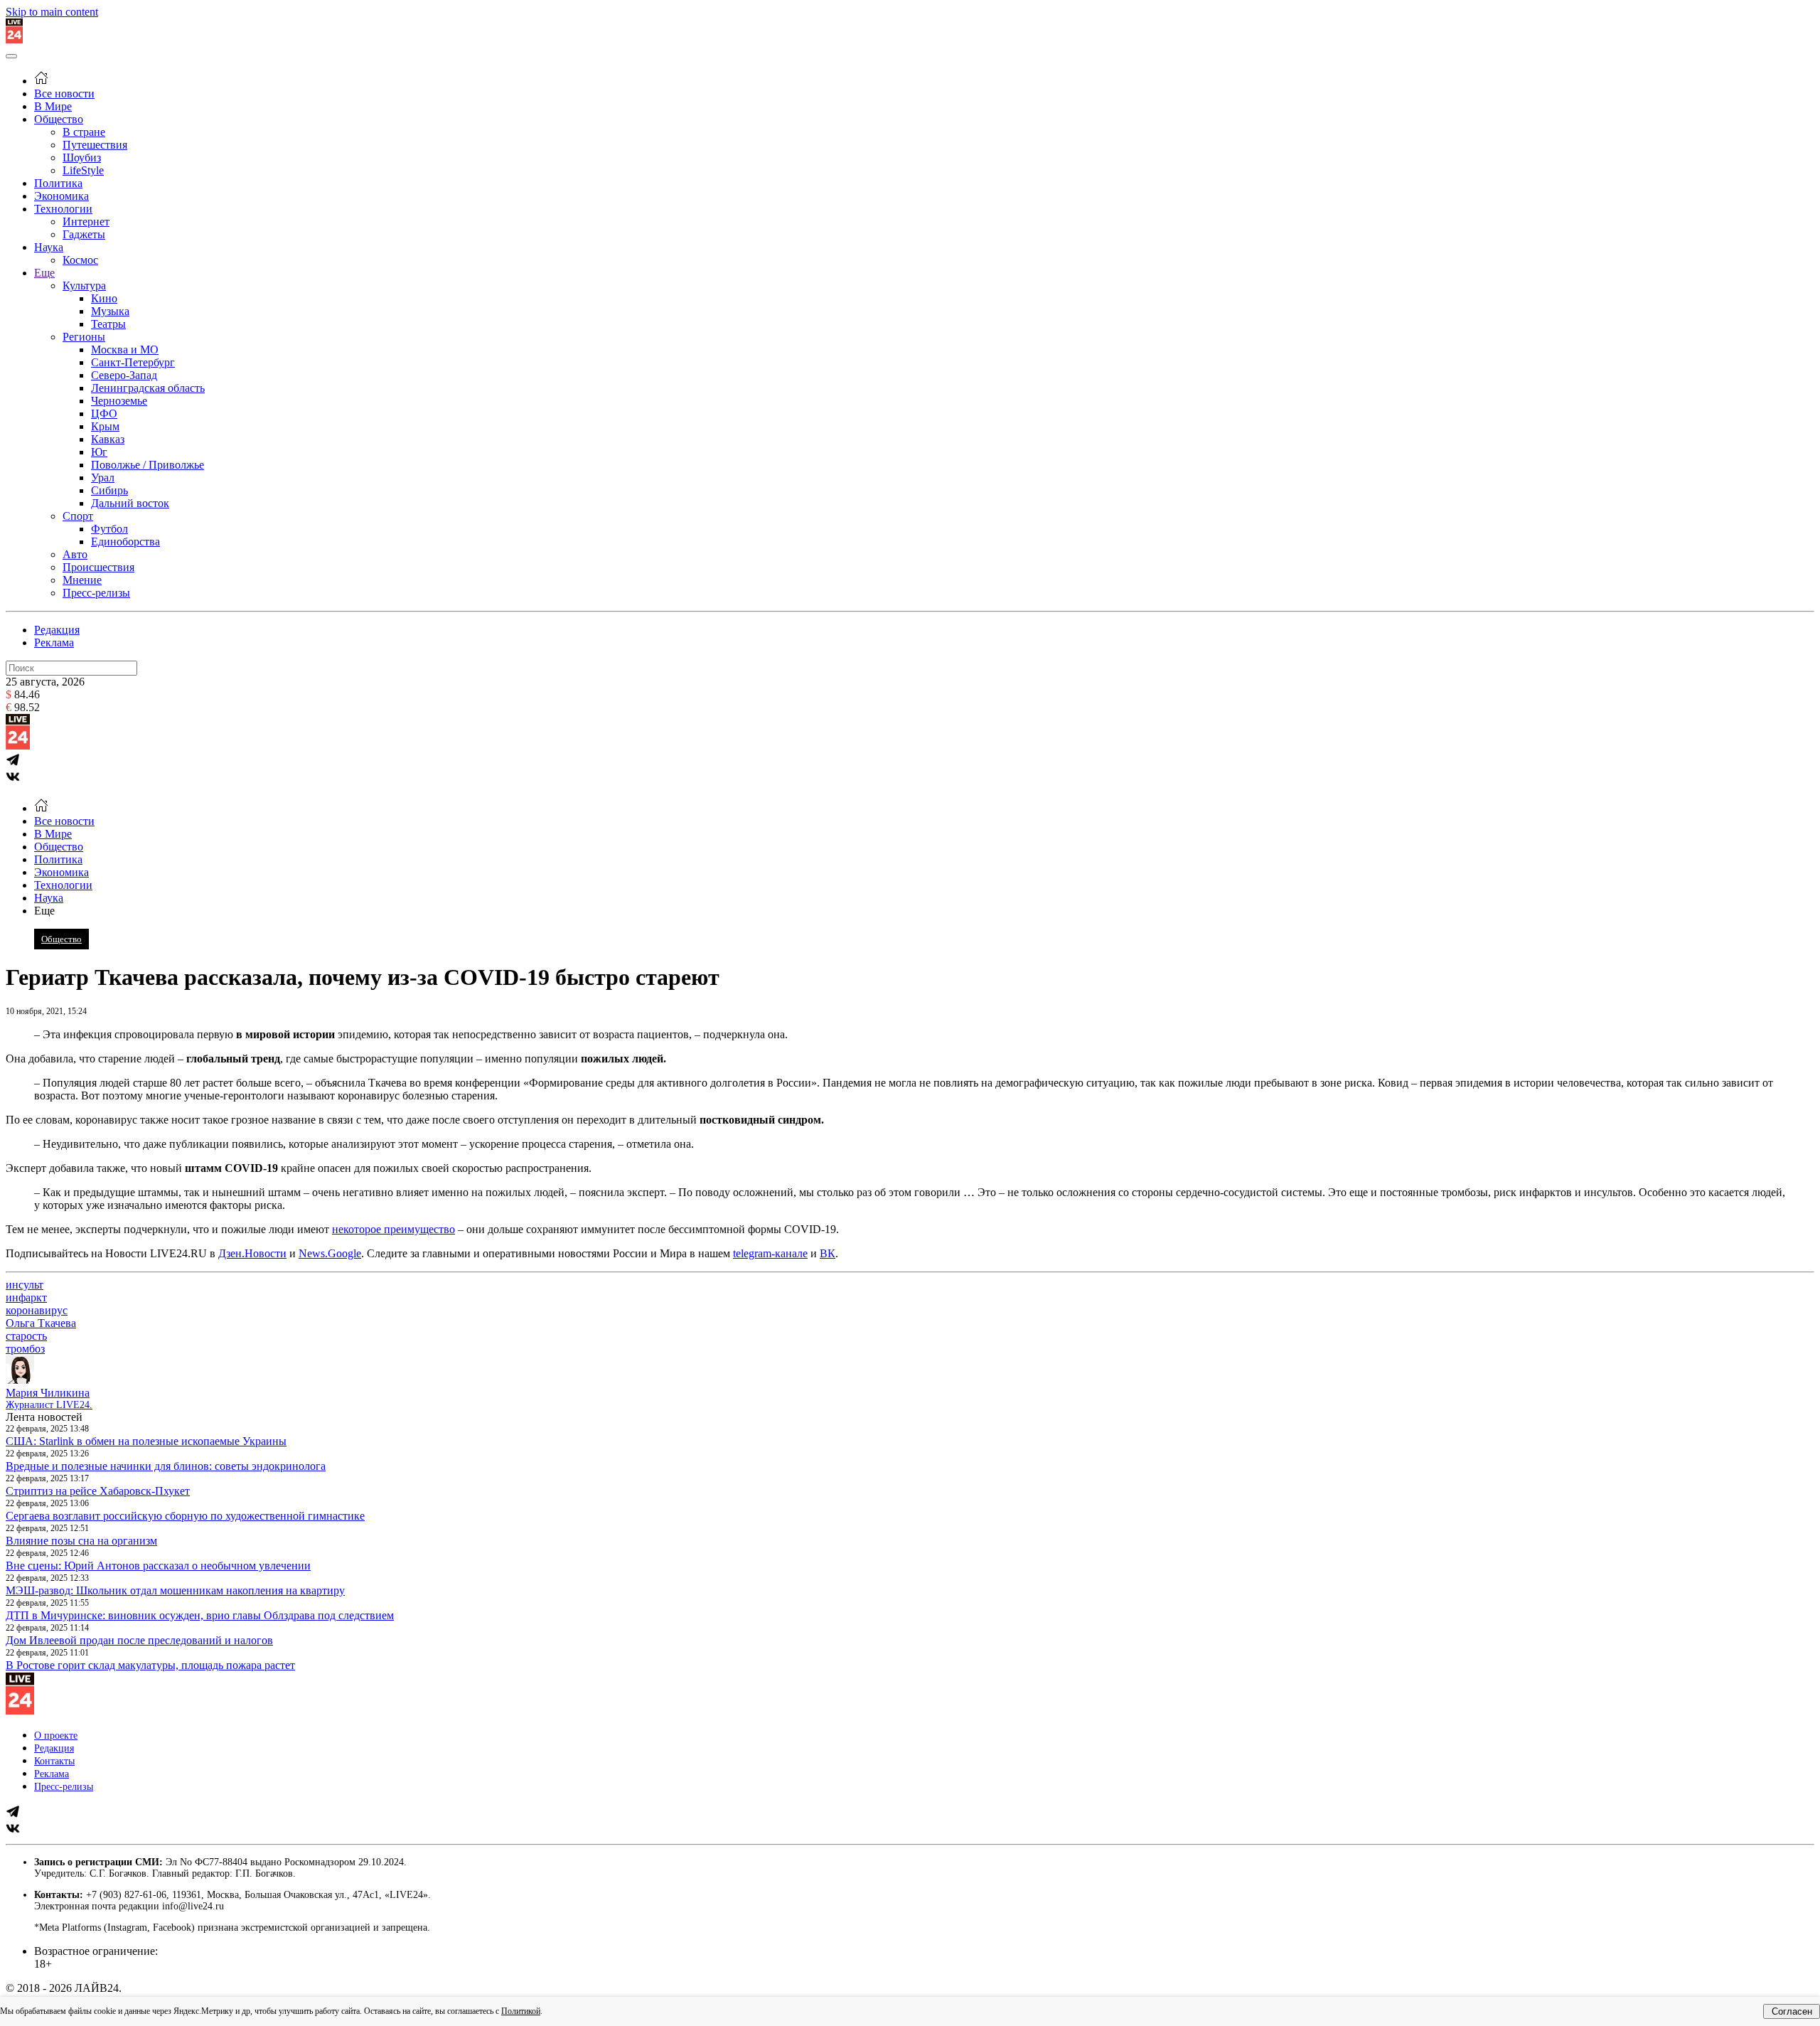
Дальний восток (130, 503)
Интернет (86, 222)
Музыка (110, 311)
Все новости (64, 94)
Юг (99, 452)
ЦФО (104, 414)
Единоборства (125, 542)
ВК (828, 1253)
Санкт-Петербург (133, 362)
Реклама (54, 643)
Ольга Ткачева (41, 1323)
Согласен (1792, 2011)
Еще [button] (44, 911)
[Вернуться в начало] (14, 39)
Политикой (521, 2011)
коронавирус (37, 1310)
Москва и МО (125, 350)
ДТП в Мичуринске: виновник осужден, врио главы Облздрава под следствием (200, 1615)
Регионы (84, 337)
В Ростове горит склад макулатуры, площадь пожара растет (150, 1665)
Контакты (54, 1761)
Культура (84, 286)
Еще (44, 273)
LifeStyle (83, 170)
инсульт (25, 1285)
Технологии (63, 209)
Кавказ (108, 439)
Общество (59, 119)
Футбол (109, 529)
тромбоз (25, 1349)
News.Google (330, 1253)
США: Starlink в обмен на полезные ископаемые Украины (146, 1441)
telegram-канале (770, 1253)
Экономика (61, 196)
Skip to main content (52, 12)
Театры (108, 324)
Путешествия (95, 145)
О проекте (56, 1736)
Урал (103, 478)
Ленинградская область (148, 388)
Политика (58, 183)
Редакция (57, 630)
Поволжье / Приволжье (148, 465)
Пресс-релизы (96, 593)
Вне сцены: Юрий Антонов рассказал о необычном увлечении (158, 1566)
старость (26, 1336)
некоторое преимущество (394, 1229)
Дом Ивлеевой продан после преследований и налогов (139, 1640)
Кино (104, 298)
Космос (80, 260)
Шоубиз (82, 158)
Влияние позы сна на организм (81, 1541)
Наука (49, 247)
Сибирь (109, 490)
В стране (84, 132)
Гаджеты (84, 234)
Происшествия (98, 567)
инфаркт (26, 1297)
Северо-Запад (124, 375)
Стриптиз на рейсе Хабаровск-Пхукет (98, 1491)
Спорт (78, 516)
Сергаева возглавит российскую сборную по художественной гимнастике (185, 1516)
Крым (105, 426)
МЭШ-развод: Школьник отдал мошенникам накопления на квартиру (175, 1590)
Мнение (82, 580)
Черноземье (119, 401)
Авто (75, 554)
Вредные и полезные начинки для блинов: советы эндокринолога (166, 1466)
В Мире (53, 106)
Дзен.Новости (252, 1253)
